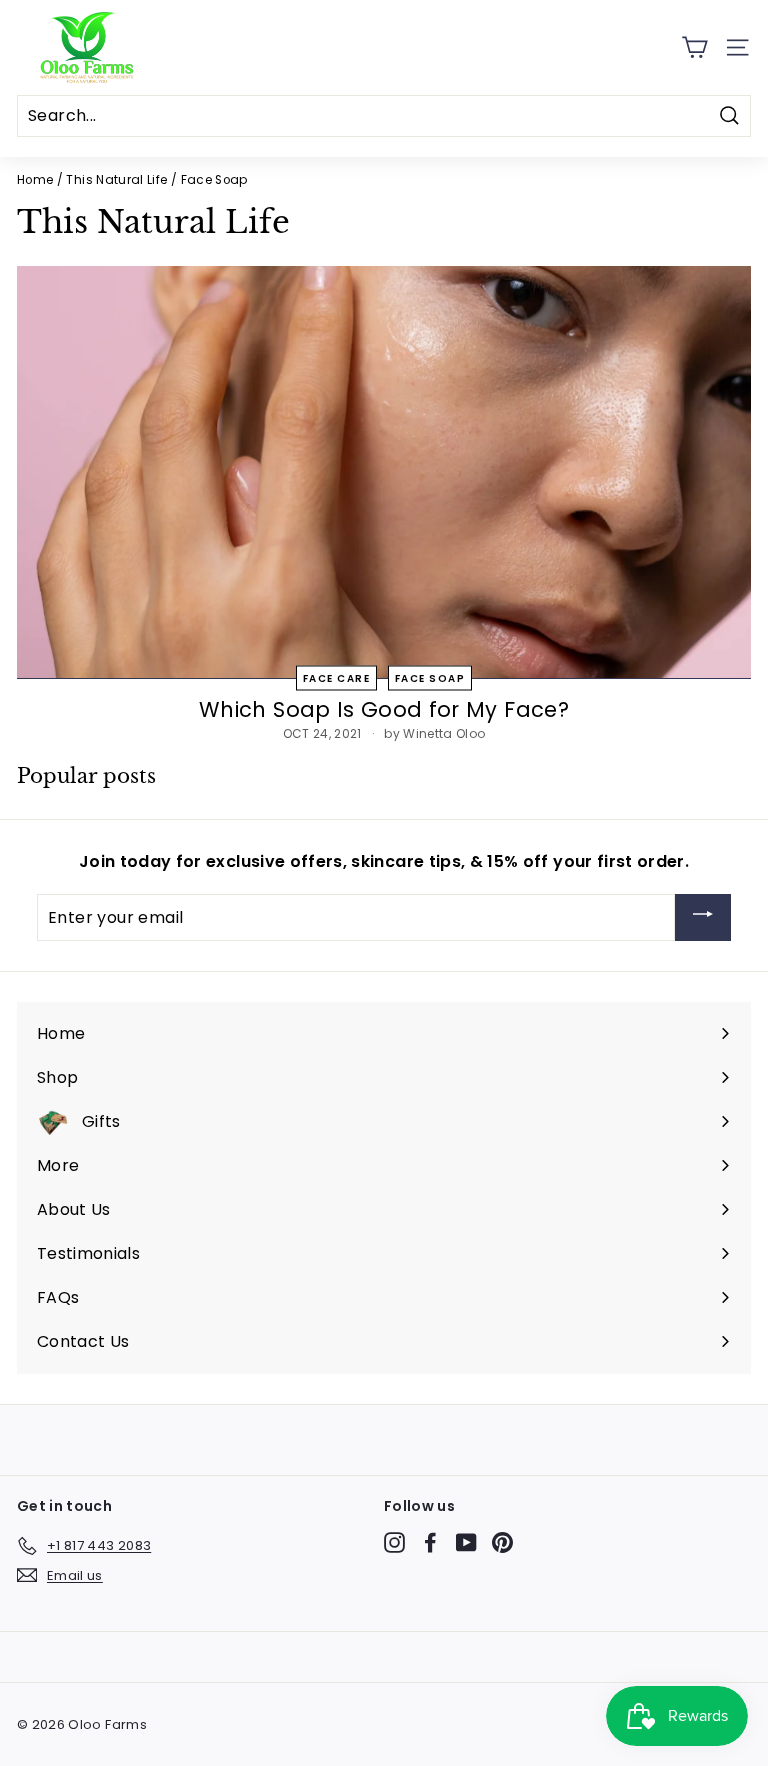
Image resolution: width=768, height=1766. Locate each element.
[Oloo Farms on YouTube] (466, 1542)
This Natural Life (116, 180)
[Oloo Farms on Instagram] (394, 1542)
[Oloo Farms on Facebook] (430, 1542)
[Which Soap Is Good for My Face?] (384, 472)
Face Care (337, 677)
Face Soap (430, 677)
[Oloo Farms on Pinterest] (502, 1542)
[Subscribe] (703, 917)
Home (35, 180)
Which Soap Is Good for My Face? (384, 709)
